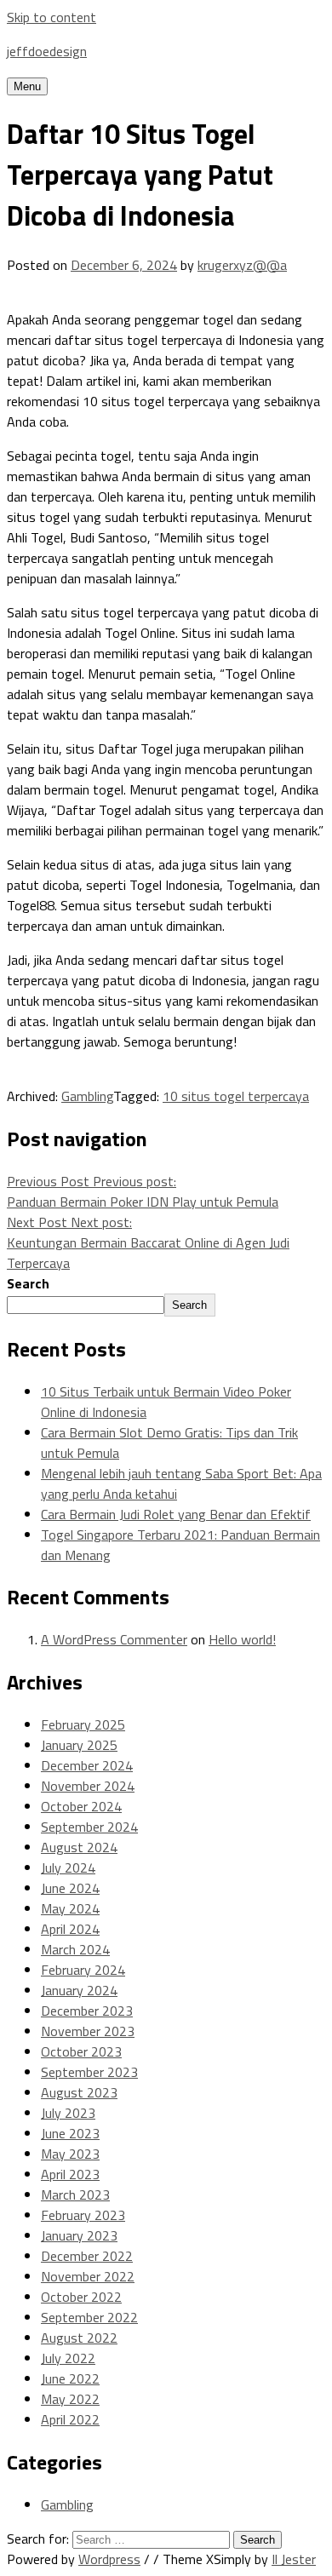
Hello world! (242, 1639)
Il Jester (294, 2559)
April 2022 (70, 2419)
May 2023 (70, 2154)
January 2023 (79, 2235)
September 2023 (89, 2072)
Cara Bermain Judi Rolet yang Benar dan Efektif (176, 1514)
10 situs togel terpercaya (236, 1096)
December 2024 (87, 1765)
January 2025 (79, 1745)
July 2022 (68, 2358)
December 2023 (87, 2011)
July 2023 (68, 2113)
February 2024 (83, 1970)
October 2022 (81, 2297)
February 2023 (83, 2215)
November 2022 (88, 2276)
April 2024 (70, 1929)
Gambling (87, 1096)
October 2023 (81, 2051)
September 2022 (89, 2317)
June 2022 (70, 2378)
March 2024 (75, 1949)
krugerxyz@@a (242, 265)
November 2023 (88, 2031)
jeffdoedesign (47, 51)
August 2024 (79, 1847)
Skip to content (52, 17)
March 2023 (75, 2194)
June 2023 (70, 2133)
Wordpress (109, 2559)
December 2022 (87, 2256)
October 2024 (81, 1806)
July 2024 (68, 1867)
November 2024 (88, 1786)
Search (28, 1283)
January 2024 (79, 1990)
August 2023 (79, 2092)
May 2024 (70, 1908)
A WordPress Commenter (114, 1639)
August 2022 (79, 2338)
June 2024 (70, 1888)
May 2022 (70, 2399)
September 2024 (89, 1827)
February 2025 (83, 1724)
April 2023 (70, 2174)
